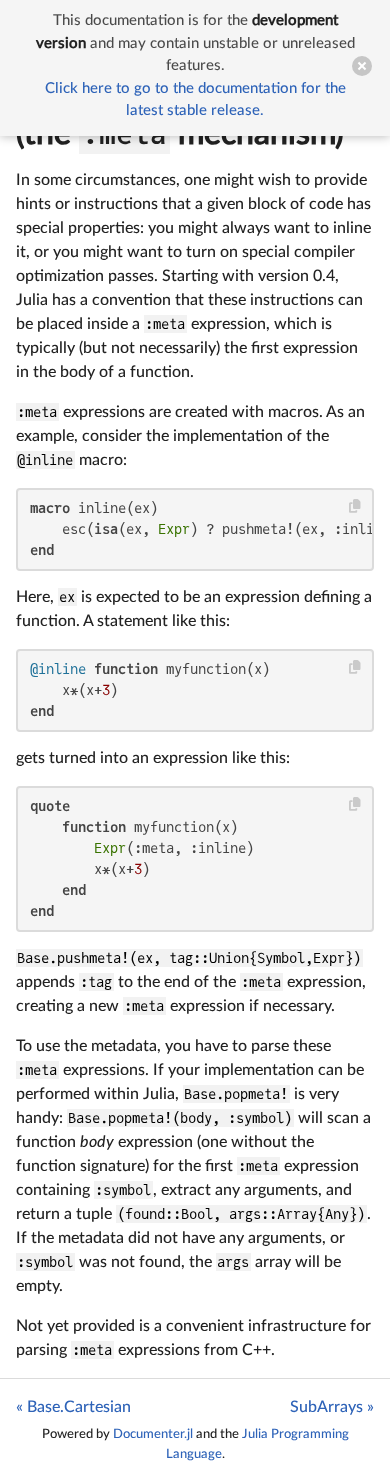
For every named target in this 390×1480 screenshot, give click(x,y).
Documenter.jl (153, 1434)
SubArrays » (332, 1407)
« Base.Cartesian (73, 1407)
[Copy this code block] (355, 506)
